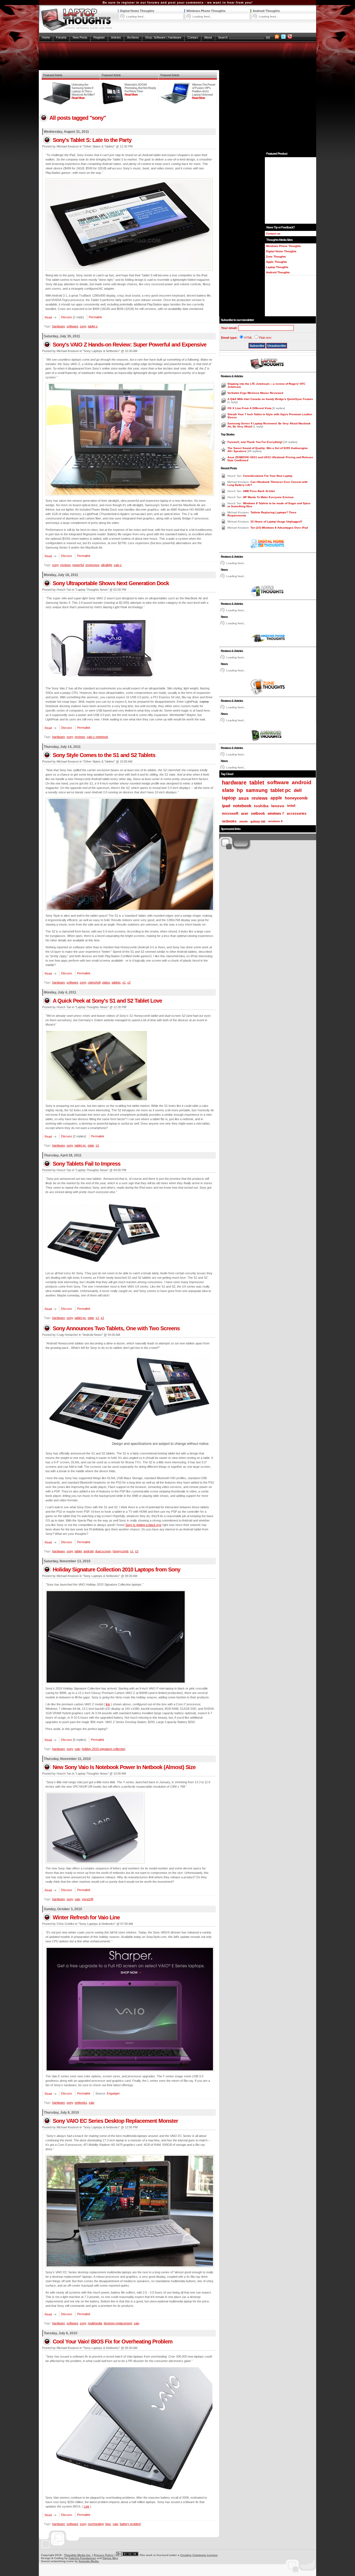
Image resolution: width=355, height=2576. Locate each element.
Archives (133, 37)
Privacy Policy (104, 2555)
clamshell (94, 982)
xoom (244, 821)
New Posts (80, 37)
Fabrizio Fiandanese (82, 2558)
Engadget (113, 2093)
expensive (92, 565)
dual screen (103, 1551)
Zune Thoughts (276, 257)
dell (298, 790)
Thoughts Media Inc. (78, 2555)
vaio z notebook (97, 737)
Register (99, 37)
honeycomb (121, 1551)
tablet (78, 1551)
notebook (242, 806)
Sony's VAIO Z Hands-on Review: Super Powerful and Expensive (130, 345)
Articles (116, 37)
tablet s (93, 326)
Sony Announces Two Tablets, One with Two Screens (116, 1328)
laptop (229, 798)
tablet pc (80, 1145)
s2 (129, 982)
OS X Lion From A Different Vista (250, 408)
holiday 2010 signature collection (104, 1749)
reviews (65, 565)
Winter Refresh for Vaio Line (86, 1917)
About (208, 37)
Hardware (175, 37)
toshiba (261, 806)
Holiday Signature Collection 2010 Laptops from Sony (116, 1569)
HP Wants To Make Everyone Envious (268, 497)
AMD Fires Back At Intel (259, 491)
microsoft (230, 813)
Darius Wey (110, 2558)
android (88, 1551)
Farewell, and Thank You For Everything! (255, 442)
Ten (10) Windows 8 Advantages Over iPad (279, 528)
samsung (257, 790)
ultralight (106, 565)
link (108, 1704)
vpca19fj (88, 1899)
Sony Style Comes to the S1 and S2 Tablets (104, 755)
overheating (96, 2524)
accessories (297, 814)
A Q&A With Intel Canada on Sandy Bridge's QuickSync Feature (270, 399)
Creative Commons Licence (199, 2555)
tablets (116, 982)
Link (87, 2506)
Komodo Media (89, 2561)
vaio (77, 1749)
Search (223, 37)
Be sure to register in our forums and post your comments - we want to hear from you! (178, 2)
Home (46, 37)
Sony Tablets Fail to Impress (87, 1164)
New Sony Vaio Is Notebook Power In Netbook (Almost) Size (124, 1767)
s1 (124, 982)
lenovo (278, 806)
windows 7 (276, 814)
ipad (226, 806)
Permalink (95, 317)
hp (240, 790)
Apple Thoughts (277, 262)
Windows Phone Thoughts (206, 11)
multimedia (95, 2323)
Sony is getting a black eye (143, 1525)
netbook (258, 814)
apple (276, 798)
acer (245, 813)
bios (108, 2524)
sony (83, 326)
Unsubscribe (277, 346)
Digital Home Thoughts (137, 11)
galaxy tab (258, 821)
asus (244, 798)
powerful (78, 565)
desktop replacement (118, 2323)
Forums (61, 37)
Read (48, 317)
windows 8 (275, 821)
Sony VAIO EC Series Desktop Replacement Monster (115, 2121)
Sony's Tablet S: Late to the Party (92, 140)
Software (160, 37)
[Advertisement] (177, 56)
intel (291, 806)
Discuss (67, 317)
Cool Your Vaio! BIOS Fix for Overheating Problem (113, 2341)
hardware (59, 326)
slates (106, 982)
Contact (193, 37)
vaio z (118, 565)
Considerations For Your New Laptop (268, 476)
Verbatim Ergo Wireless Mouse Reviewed (255, 393)
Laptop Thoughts (277, 267)
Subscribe (257, 346)
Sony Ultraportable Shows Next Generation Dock (111, 583)
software (72, 326)
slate (91, 1145)
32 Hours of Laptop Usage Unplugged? (276, 522)
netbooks (81, 2103)
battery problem (130, 2524)
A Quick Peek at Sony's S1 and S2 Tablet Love (107, 1001)
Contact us (273, 234)
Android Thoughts (266, 11)
